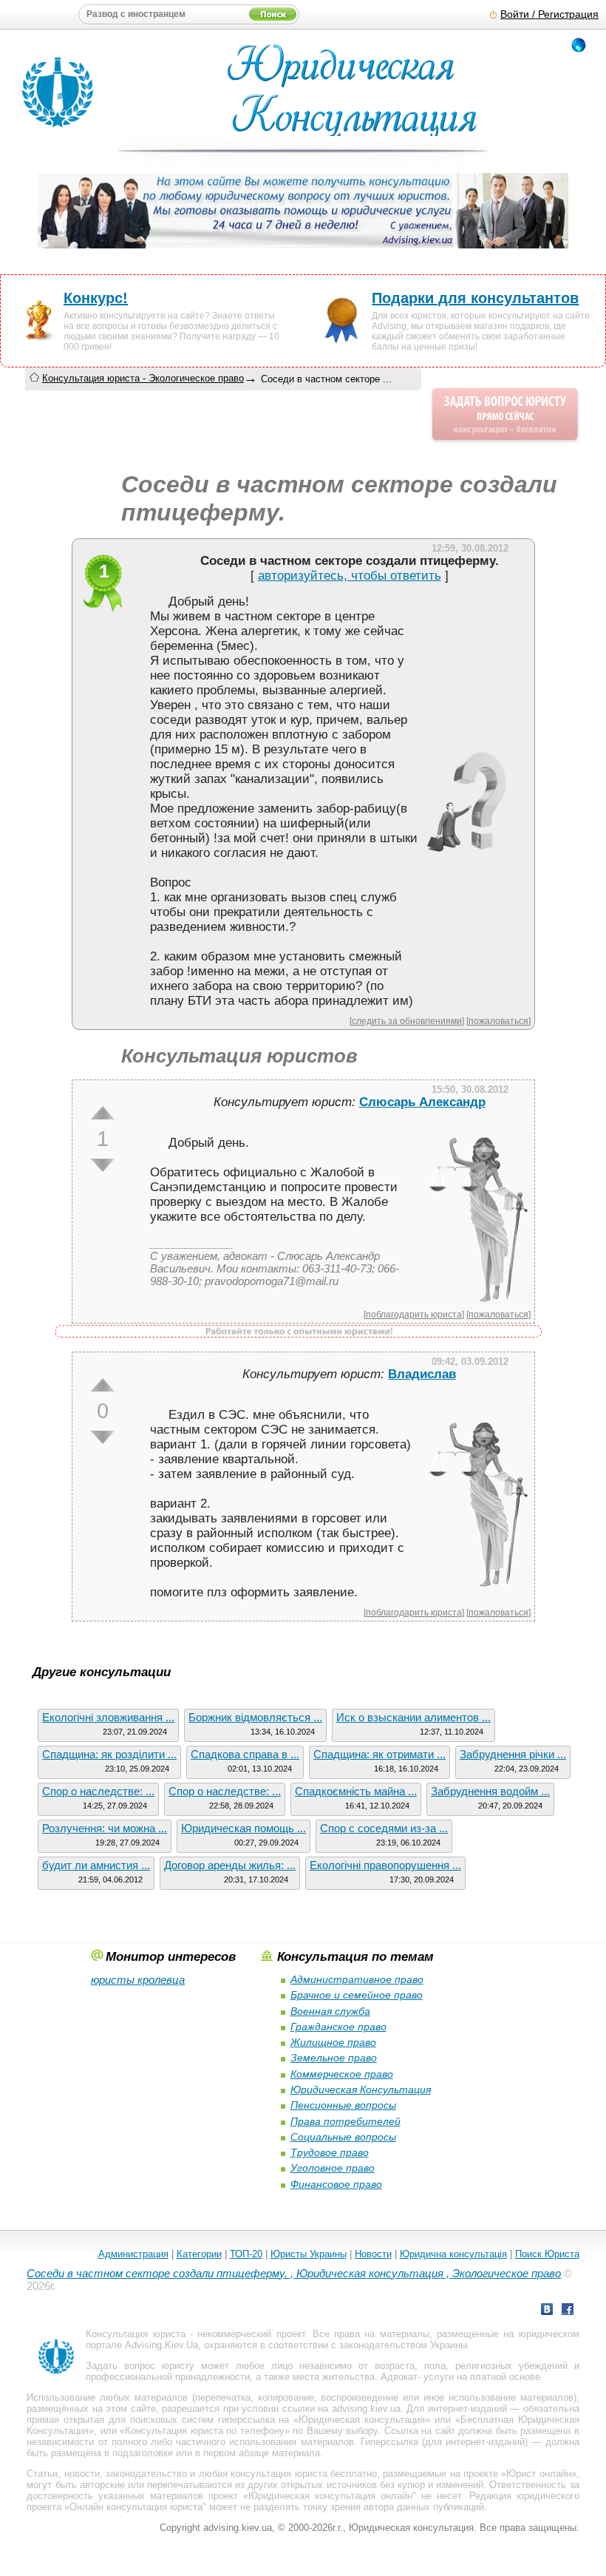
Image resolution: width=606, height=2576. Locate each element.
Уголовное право (333, 2168)
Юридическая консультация (362, 2420)
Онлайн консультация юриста (136, 2507)
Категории (199, 2254)
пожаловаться (498, 1021)
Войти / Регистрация (549, 14)
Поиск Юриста (547, 2254)
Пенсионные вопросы (343, 2105)
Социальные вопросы (343, 2137)
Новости (373, 2254)
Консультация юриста (135, 2334)
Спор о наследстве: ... (98, 1791)
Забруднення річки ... (513, 1754)
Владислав (422, 1374)
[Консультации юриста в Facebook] (568, 2311)
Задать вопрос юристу (140, 2366)
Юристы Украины (309, 2254)
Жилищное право (333, 2042)
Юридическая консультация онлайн (330, 2496)
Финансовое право (336, 2184)
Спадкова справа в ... (245, 1754)
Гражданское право (338, 2027)
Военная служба (330, 2011)
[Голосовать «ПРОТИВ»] (103, 1165)
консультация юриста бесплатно (304, 2474)
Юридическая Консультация (361, 2089)
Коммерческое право (342, 2074)
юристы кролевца (138, 1980)
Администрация (133, 2254)
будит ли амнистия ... (96, 1865)
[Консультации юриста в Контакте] (547, 2311)
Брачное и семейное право (357, 1995)
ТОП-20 (246, 2254)
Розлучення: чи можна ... (105, 1828)
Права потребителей (345, 2121)
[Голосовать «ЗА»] (103, 1113)
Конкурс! (96, 298)
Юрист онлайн (538, 2474)
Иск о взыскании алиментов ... (413, 1717)
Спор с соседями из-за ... (384, 1828)
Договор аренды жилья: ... (230, 1865)
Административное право (357, 1979)
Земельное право (334, 2058)
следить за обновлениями (407, 1021)
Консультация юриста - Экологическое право (143, 378)
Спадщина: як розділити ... (109, 1754)
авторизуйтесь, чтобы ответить (350, 576)
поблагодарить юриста (414, 1314)
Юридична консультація (453, 2254)
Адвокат (399, 2377)
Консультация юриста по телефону (204, 2431)
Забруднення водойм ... (490, 1791)
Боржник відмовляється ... (255, 1717)
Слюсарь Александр (422, 1102)
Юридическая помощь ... (244, 1828)
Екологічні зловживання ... (108, 1717)
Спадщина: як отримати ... (379, 1754)
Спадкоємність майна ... (356, 1791)
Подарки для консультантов (475, 298)
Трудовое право (330, 2152)
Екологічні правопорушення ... (385, 1865)
